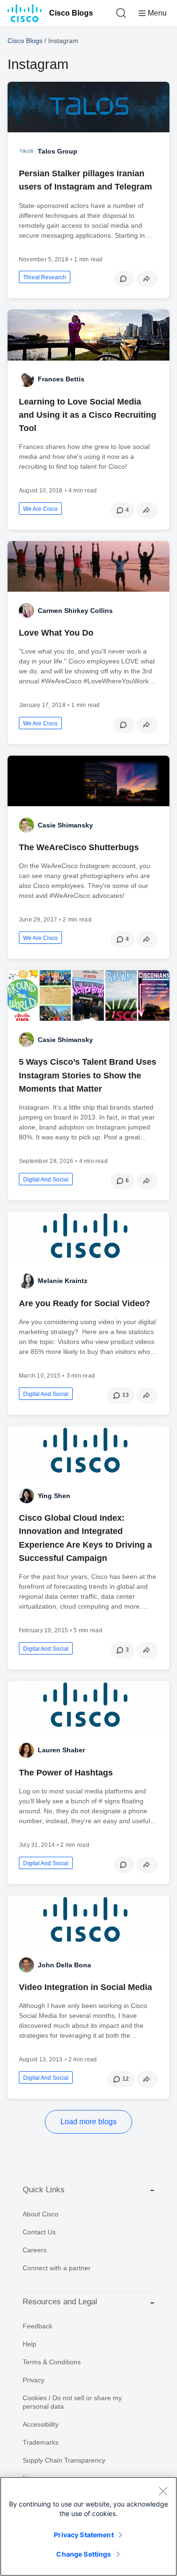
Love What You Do (56, 633)
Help (29, 2344)
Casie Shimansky (65, 825)
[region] (88, 2526)
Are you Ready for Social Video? (84, 1303)
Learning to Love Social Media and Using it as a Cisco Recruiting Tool (88, 415)
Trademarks (41, 2442)
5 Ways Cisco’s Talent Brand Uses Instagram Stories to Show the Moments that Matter (88, 1075)
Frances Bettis (61, 379)
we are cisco (40, 509)
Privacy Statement (84, 2535)
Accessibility (41, 2424)
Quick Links (44, 2190)
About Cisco (41, 2214)
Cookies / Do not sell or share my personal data (72, 2402)
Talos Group (58, 151)
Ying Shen (54, 1496)
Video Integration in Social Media (85, 1987)
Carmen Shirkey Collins (75, 611)
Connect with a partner (57, 2268)
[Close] (163, 2491)
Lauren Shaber (61, 1750)
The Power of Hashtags (66, 1773)
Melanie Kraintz (63, 1281)
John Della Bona (64, 1965)
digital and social (46, 1180)
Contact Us (39, 2232)
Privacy (34, 2380)
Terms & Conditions (52, 2362)
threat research (45, 277)
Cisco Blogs (71, 13)
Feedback (38, 2326)
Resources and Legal (60, 2302)
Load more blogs (88, 2122)
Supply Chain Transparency (64, 2460)
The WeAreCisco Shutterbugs (79, 847)
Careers (35, 2250)
